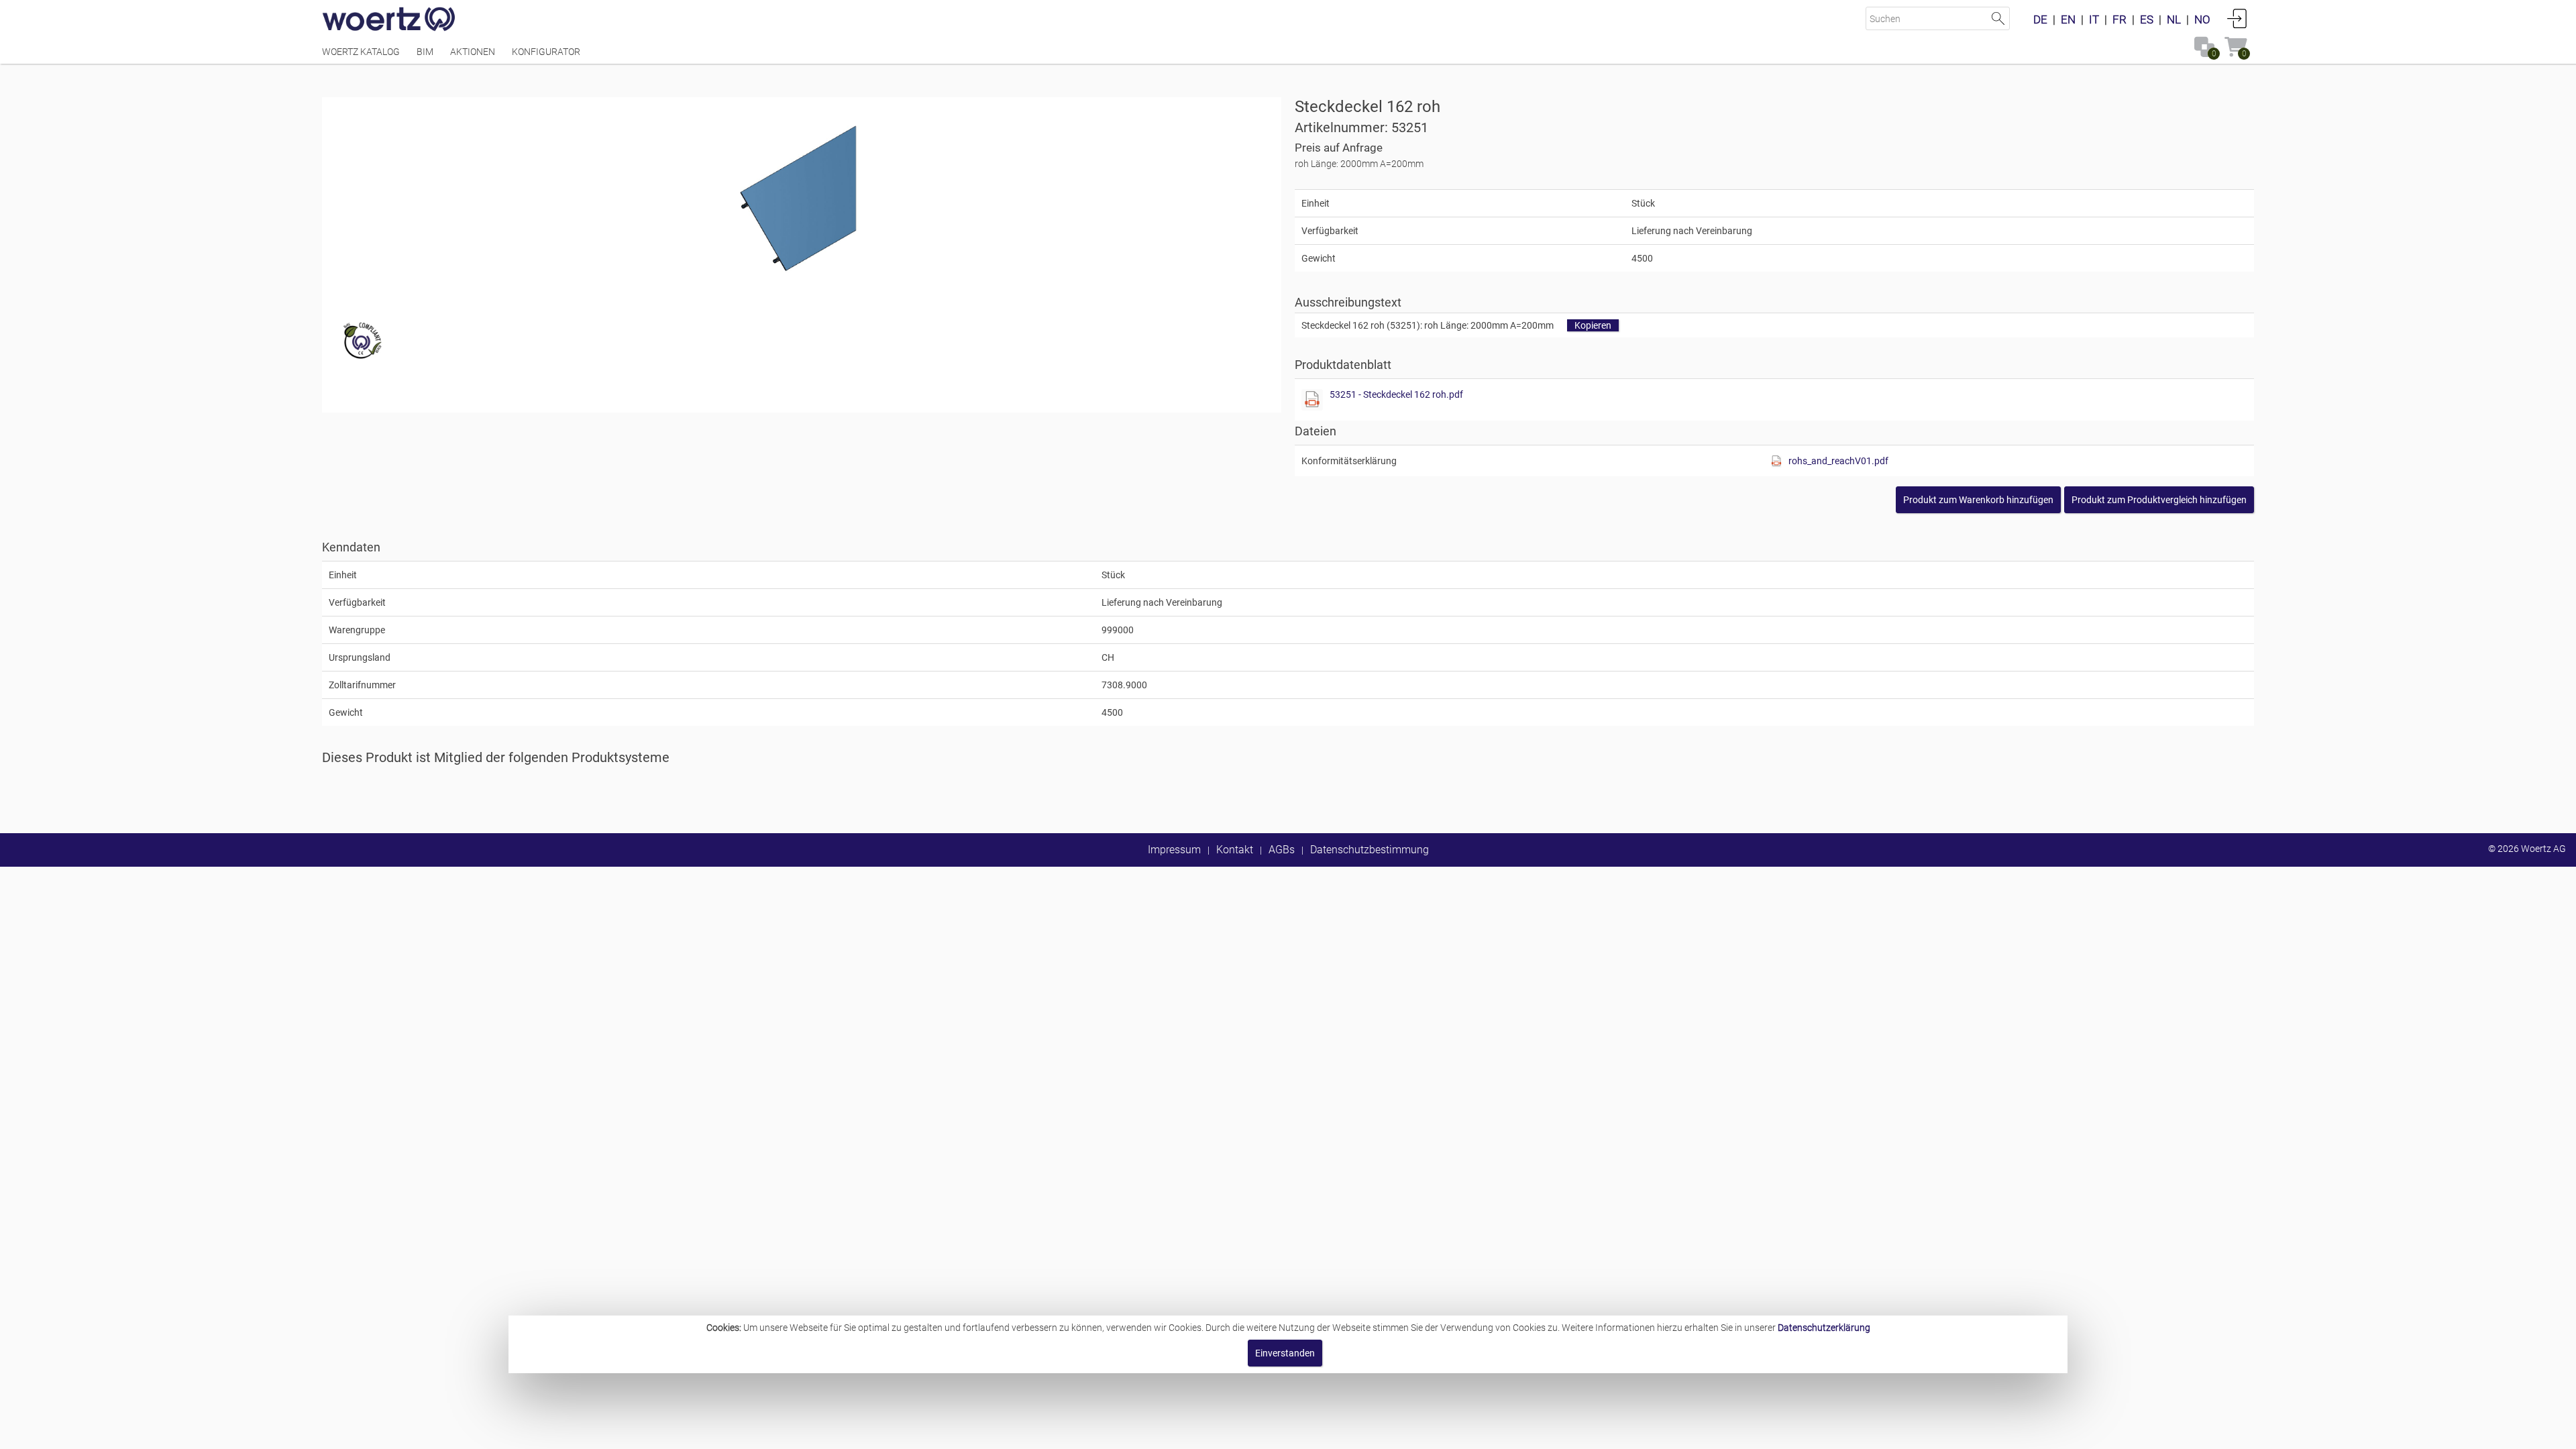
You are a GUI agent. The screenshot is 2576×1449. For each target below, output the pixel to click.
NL (2174, 19)
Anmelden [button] (2237, 18)
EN (2068, 19)
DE (2040, 19)
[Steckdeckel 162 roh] (801, 198)
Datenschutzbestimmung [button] (1370, 850)
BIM (425, 52)
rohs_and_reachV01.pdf (1838, 461)
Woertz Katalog (361, 52)
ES (2147, 19)
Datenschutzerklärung (1824, 1328)
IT (2094, 19)
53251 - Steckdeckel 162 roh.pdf (1396, 394)
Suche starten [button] (1998, 18)
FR (2119, 19)
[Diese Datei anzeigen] (1312, 400)
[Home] (389, 20)
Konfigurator (546, 52)
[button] (2159, 500)
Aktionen (473, 52)
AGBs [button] (1282, 850)
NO (2202, 19)
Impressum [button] (1174, 850)
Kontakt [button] (1235, 850)
